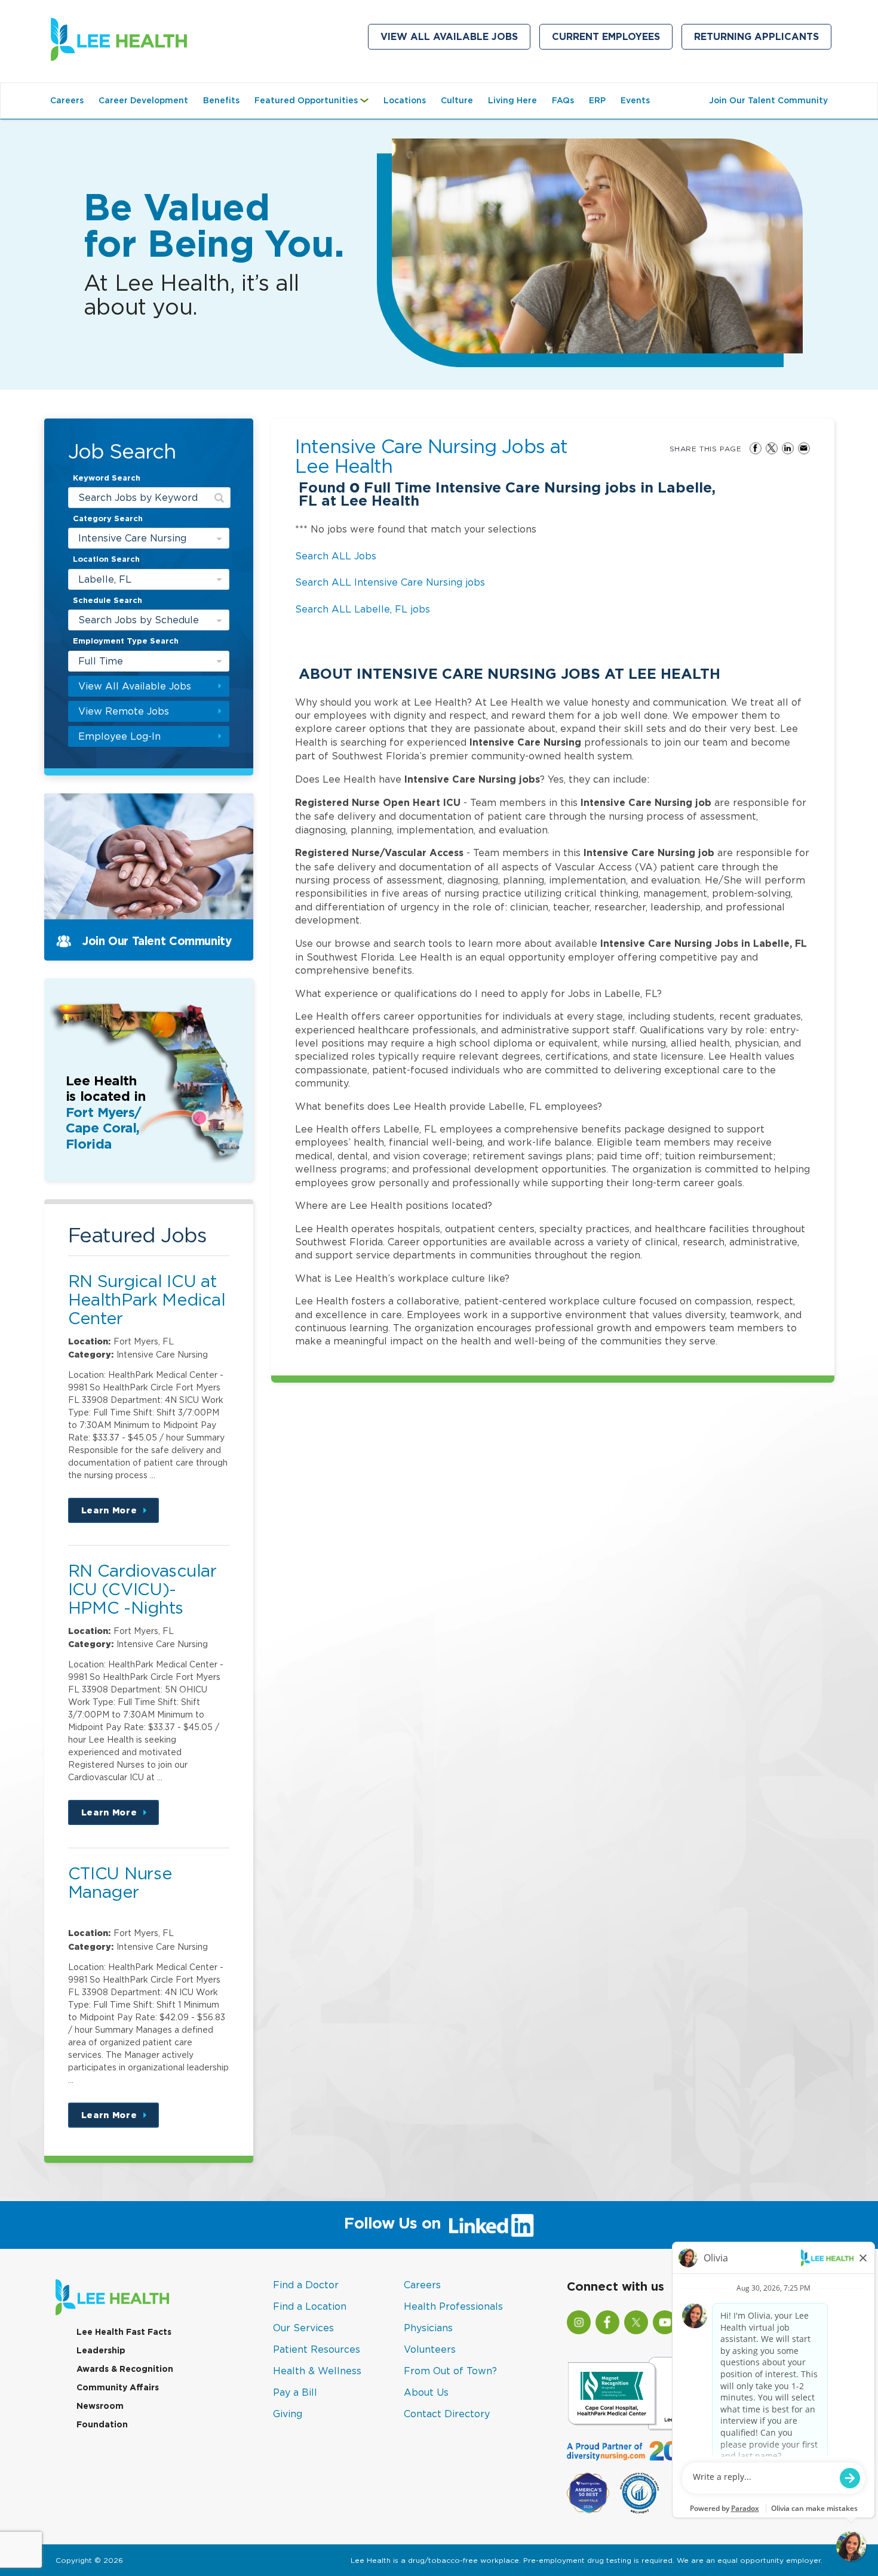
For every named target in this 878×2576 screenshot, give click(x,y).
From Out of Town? (450, 2371)
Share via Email (804, 448)
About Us (426, 2392)
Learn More (120, 1514)
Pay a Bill (295, 2392)
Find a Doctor (306, 2285)
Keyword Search (107, 478)
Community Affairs (118, 2387)
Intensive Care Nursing (132, 538)
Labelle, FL (105, 579)
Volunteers (430, 2349)
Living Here (512, 100)
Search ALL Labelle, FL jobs (363, 609)
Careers (67, 100)
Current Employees (612, 39)
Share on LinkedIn (788, 448)
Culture (457, 100)
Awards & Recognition (125, 2369)
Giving (288, 2414)
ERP (597, 100)
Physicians (428, 2328)
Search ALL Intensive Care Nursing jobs (390, 582)
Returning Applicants (763, 39)
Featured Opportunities (314, 106)
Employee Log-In (119, 736)
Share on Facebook (756, 448)
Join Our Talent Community (768, 100)
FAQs (563, 100)
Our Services (303, 2328)
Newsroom (100, 2406)
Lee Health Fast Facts (124, 2332)
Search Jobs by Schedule (139, 620)
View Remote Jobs (124, 711)
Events (635, 100)
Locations (405, 100)
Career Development (143, 100)
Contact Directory (447, 2414)
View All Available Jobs (449, 37)
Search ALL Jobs (336, 556)
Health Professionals (453, 2306)
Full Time (101, 661)
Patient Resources (317, 2349)
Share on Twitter (772, 448)
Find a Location (310, 2306)
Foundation (102, 2424)
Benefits (221, 100)
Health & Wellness (317, 2371)
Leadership (101, 2350)
